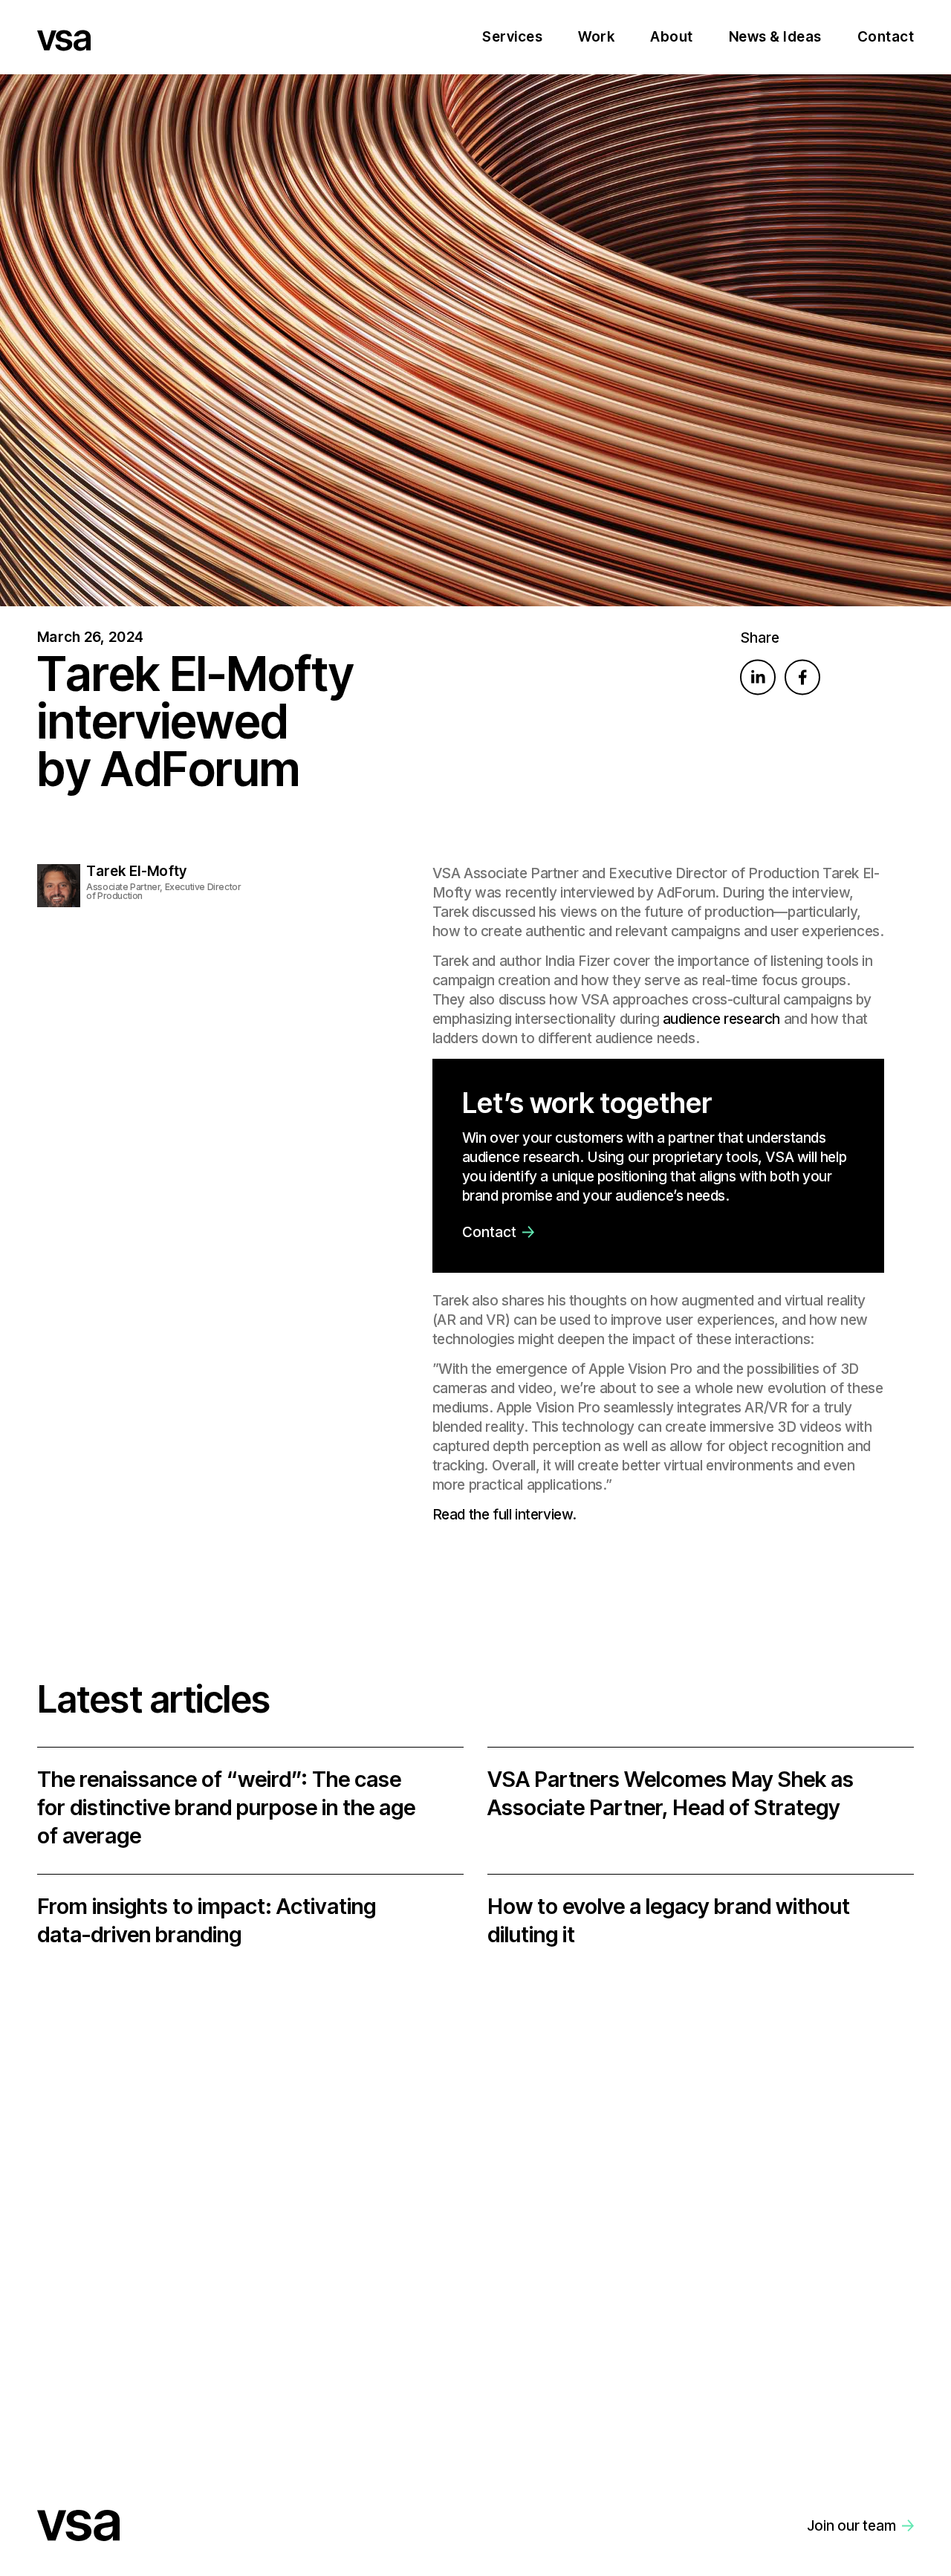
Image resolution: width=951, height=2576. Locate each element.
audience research (721, 1019)
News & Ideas (775, 37)
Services (512, 37)
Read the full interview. (504, 1515)
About (672, 37)
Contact (886, 37)
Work (596, 37)
